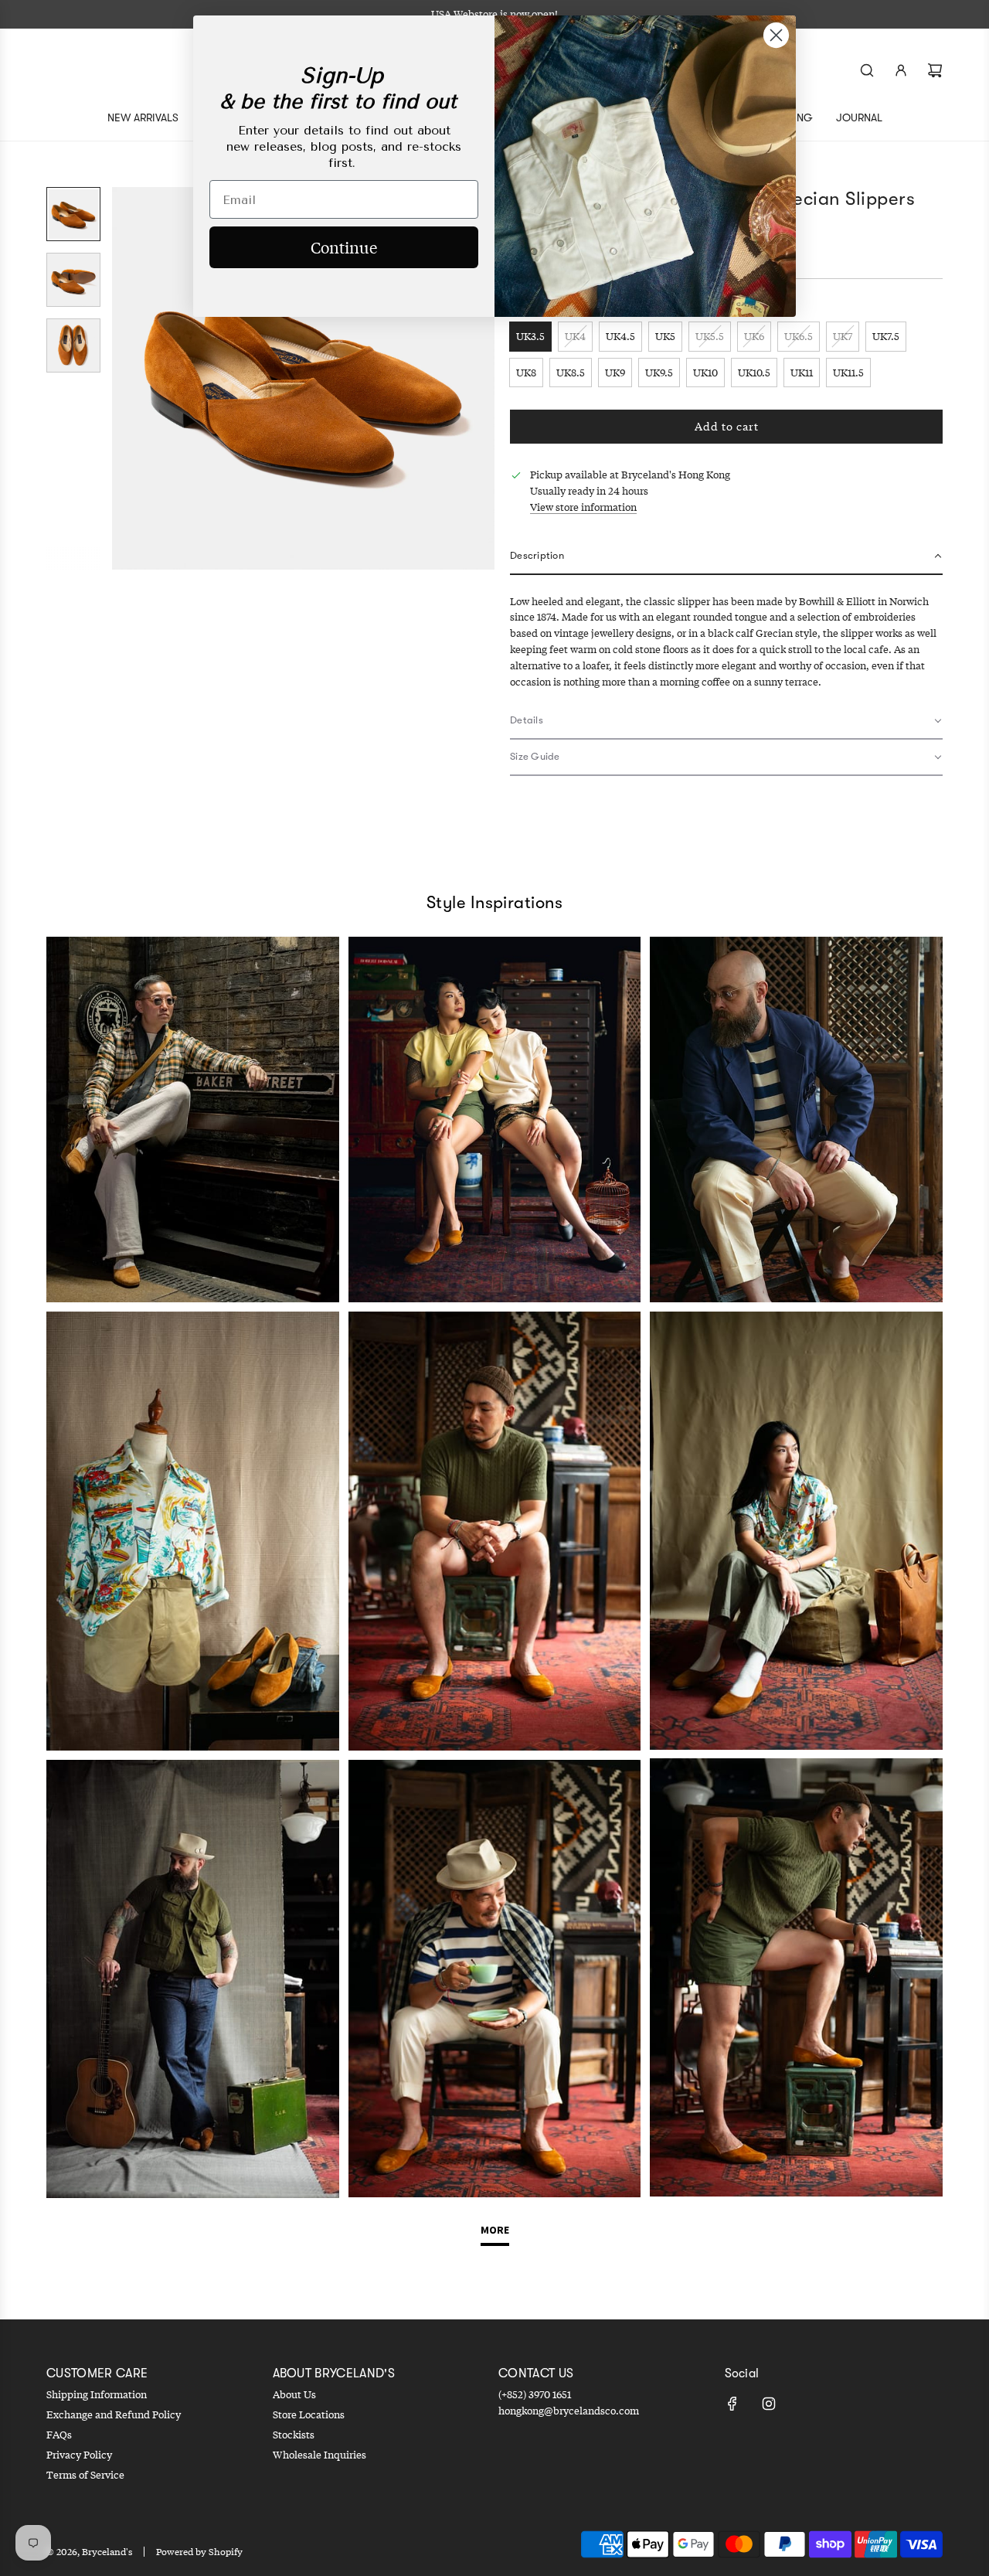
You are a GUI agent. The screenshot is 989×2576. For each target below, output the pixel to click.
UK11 (802, 373)
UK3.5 (530, 336)
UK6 (754, 336)
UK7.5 (886, 336)
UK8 (526, 373)
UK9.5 (659, 373)
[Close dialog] (776, 35)
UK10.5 (754, 373)
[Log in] (901, 70)
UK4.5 (620, 336)
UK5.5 (710, 336)
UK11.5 (848, 373)
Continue (344, 247)
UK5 (665, 336)
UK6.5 (799, 336)
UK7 (843, 336)
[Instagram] (769, 2404)
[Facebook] (732, 2404)
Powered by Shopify (199, 2552)
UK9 (615, 373)
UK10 (705, 373)
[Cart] (935, 70)
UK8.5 (571, 373)
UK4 (575, 336)
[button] (124, 379)
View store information (583, 507)
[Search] (867, 70)
